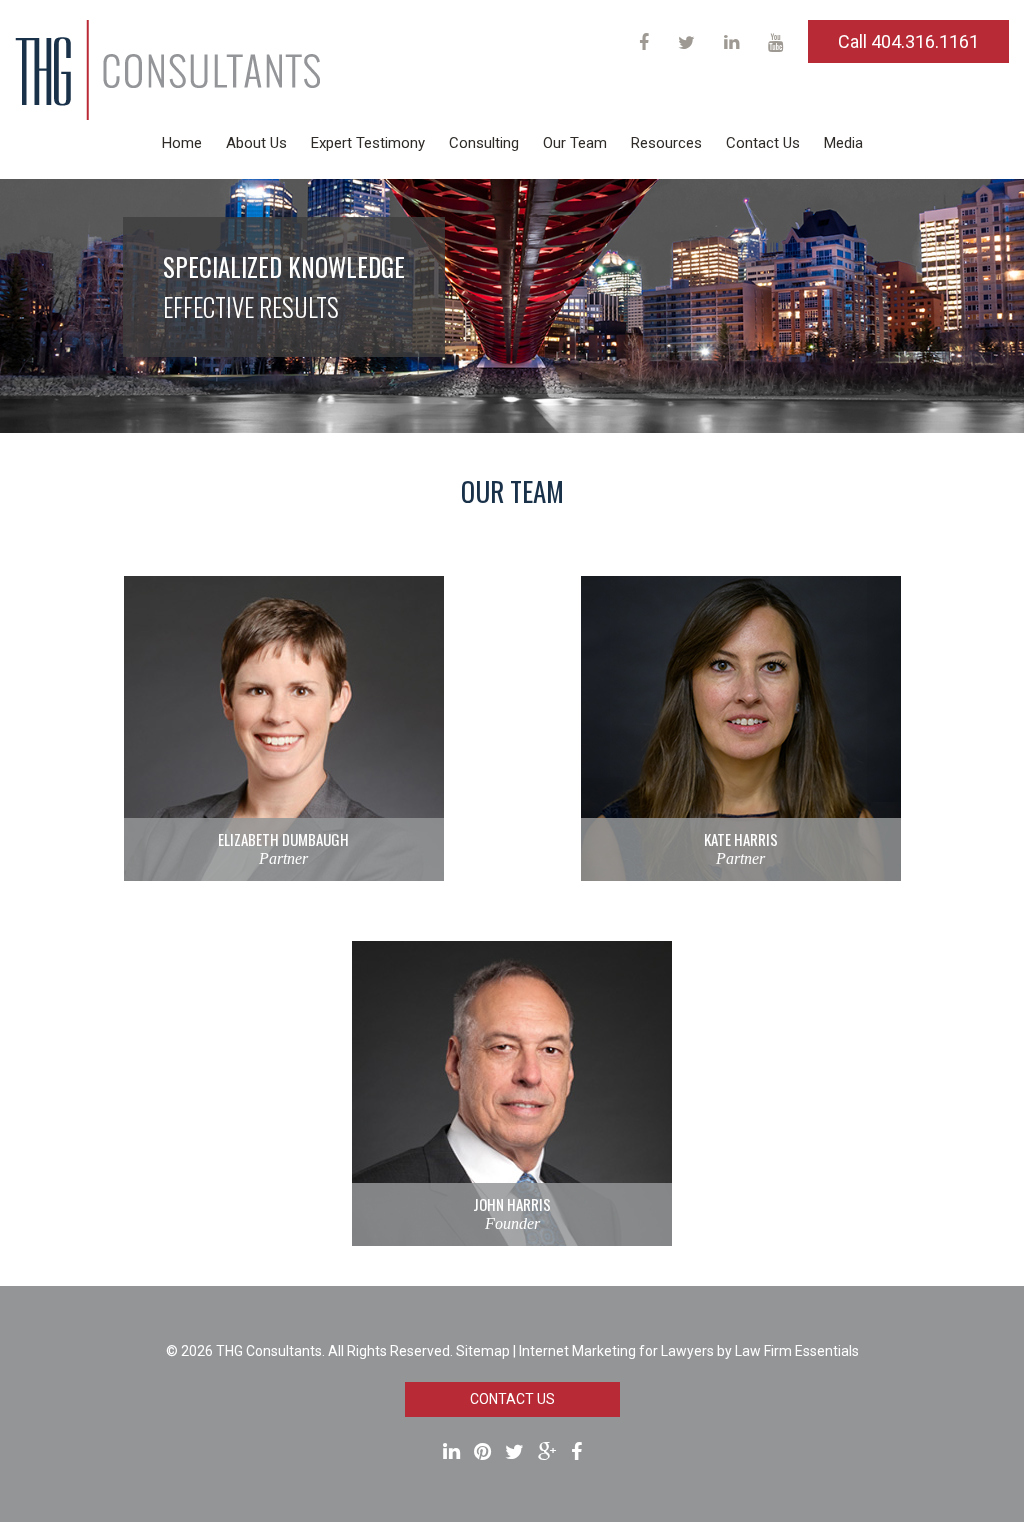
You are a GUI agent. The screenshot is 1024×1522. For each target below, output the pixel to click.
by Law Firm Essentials (788, 1351)
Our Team (575, 143)
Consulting (484, 143)
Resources (666, 143)
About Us (256, 143)
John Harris (512, 1204)
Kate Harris (741, 839)
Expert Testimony (368, 143)
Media (843, 143)
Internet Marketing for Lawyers (616, 1351)
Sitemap (483, 1351)
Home (182, 143)
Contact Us (763, 143)
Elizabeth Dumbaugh (283, 839)
